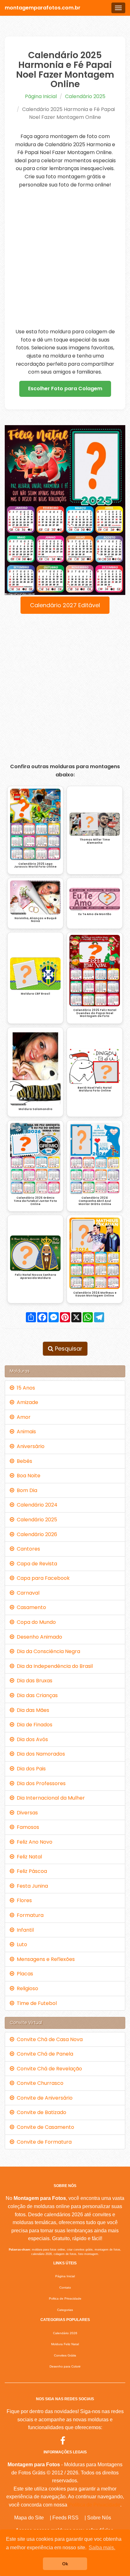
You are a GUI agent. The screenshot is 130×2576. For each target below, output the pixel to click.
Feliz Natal (28, 1857)
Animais (25, 1432)
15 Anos (25, 1388)
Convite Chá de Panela (44, 2054)
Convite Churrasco (39, 2083)
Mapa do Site (29, 2518)
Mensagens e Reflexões (44, 1959)
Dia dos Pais (30, 1769)
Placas (24, 1974)
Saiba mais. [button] (102, 2548)
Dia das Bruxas (33, 1681)
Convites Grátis (65, 2355)
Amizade (26, 1402)
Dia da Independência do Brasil (53, 1666)
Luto (21, 1944)
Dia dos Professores (40, 1783)
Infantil (24, 1930)
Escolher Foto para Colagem (65, 389)
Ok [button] (65, 2564)
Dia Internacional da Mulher (50, 1798)
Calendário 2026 (36, 1534)
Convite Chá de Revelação (48, 2069)
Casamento (30, 1607)
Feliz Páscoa (31, 1871)
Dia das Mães (32, 1710)
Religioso (26, 1988)
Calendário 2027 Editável (65, 605)
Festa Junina (31, 1886)
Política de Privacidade (94, 2505)
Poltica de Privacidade (65, 2298)
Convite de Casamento (44, 2127)
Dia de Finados (33, 1725)
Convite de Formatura (43, 2142)
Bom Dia (26, 1490)
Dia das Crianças (36, 1695)
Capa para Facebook (42, 1578)
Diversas (26, 1813)
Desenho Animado (38, 1637)
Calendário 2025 (85, 96)
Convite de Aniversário (43, 2098)
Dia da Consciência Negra (47, 1651)
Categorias (65, 2310)
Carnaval (27, 1593)
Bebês (23, 1461)
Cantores (27, 1549)
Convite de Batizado (40, 2112)
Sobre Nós (99, 2518)
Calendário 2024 (36, 1505)
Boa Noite (27, 1476)
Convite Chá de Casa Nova (48, 2039)
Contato (65, 2287)
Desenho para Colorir (65, 2366)
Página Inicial (41, 96)
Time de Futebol (35, 2003)
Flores (23, 1900)
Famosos (27, 1827)
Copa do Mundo (35, 1622)
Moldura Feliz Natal (65, 2344)
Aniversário (29, 1446)
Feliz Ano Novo (33, 1842)
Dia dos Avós (31, 1739)
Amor (22, 1417)
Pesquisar (68, 1349)
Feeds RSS (65, 2518)
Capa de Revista (36, 1564)
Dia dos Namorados (40, 1754)
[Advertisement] (65, 258)
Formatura (29, 1915)
